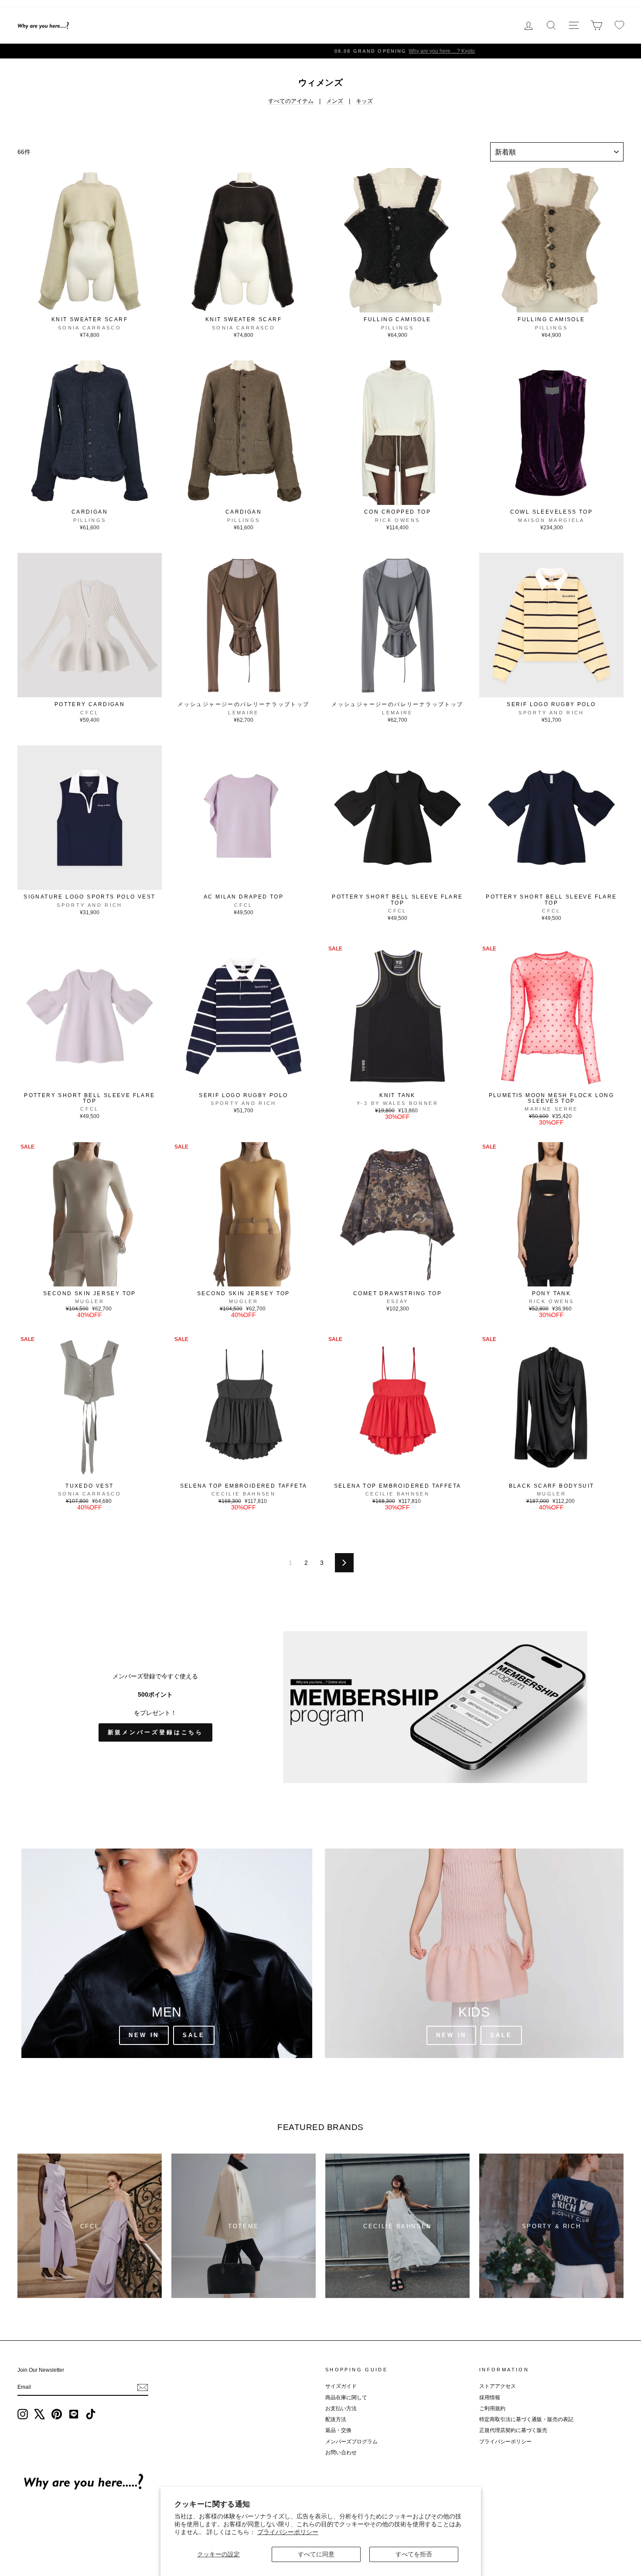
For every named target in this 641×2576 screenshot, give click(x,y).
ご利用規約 (492, 2408)
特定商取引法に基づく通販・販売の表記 (526, 2419)
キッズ (364, 101)
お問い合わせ (341, 2453)
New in (144, 2035)
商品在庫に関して (346, 2398)
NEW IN (451, 2035)
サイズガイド (341, 2386)
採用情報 (490, 2398)
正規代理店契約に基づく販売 (513, 2430)
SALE (501, 2035)
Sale (194, 2035)
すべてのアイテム (291, 101)
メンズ (335, 101)
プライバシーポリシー (288, 2532)
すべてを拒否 (414, 2554)
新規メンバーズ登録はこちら (156, 1732)
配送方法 (336, 2419)
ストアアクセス (498, 2386)
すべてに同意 (316, 2554)
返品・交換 (338, 2430)
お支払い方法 (341, 2408)
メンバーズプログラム (351, 2442)
